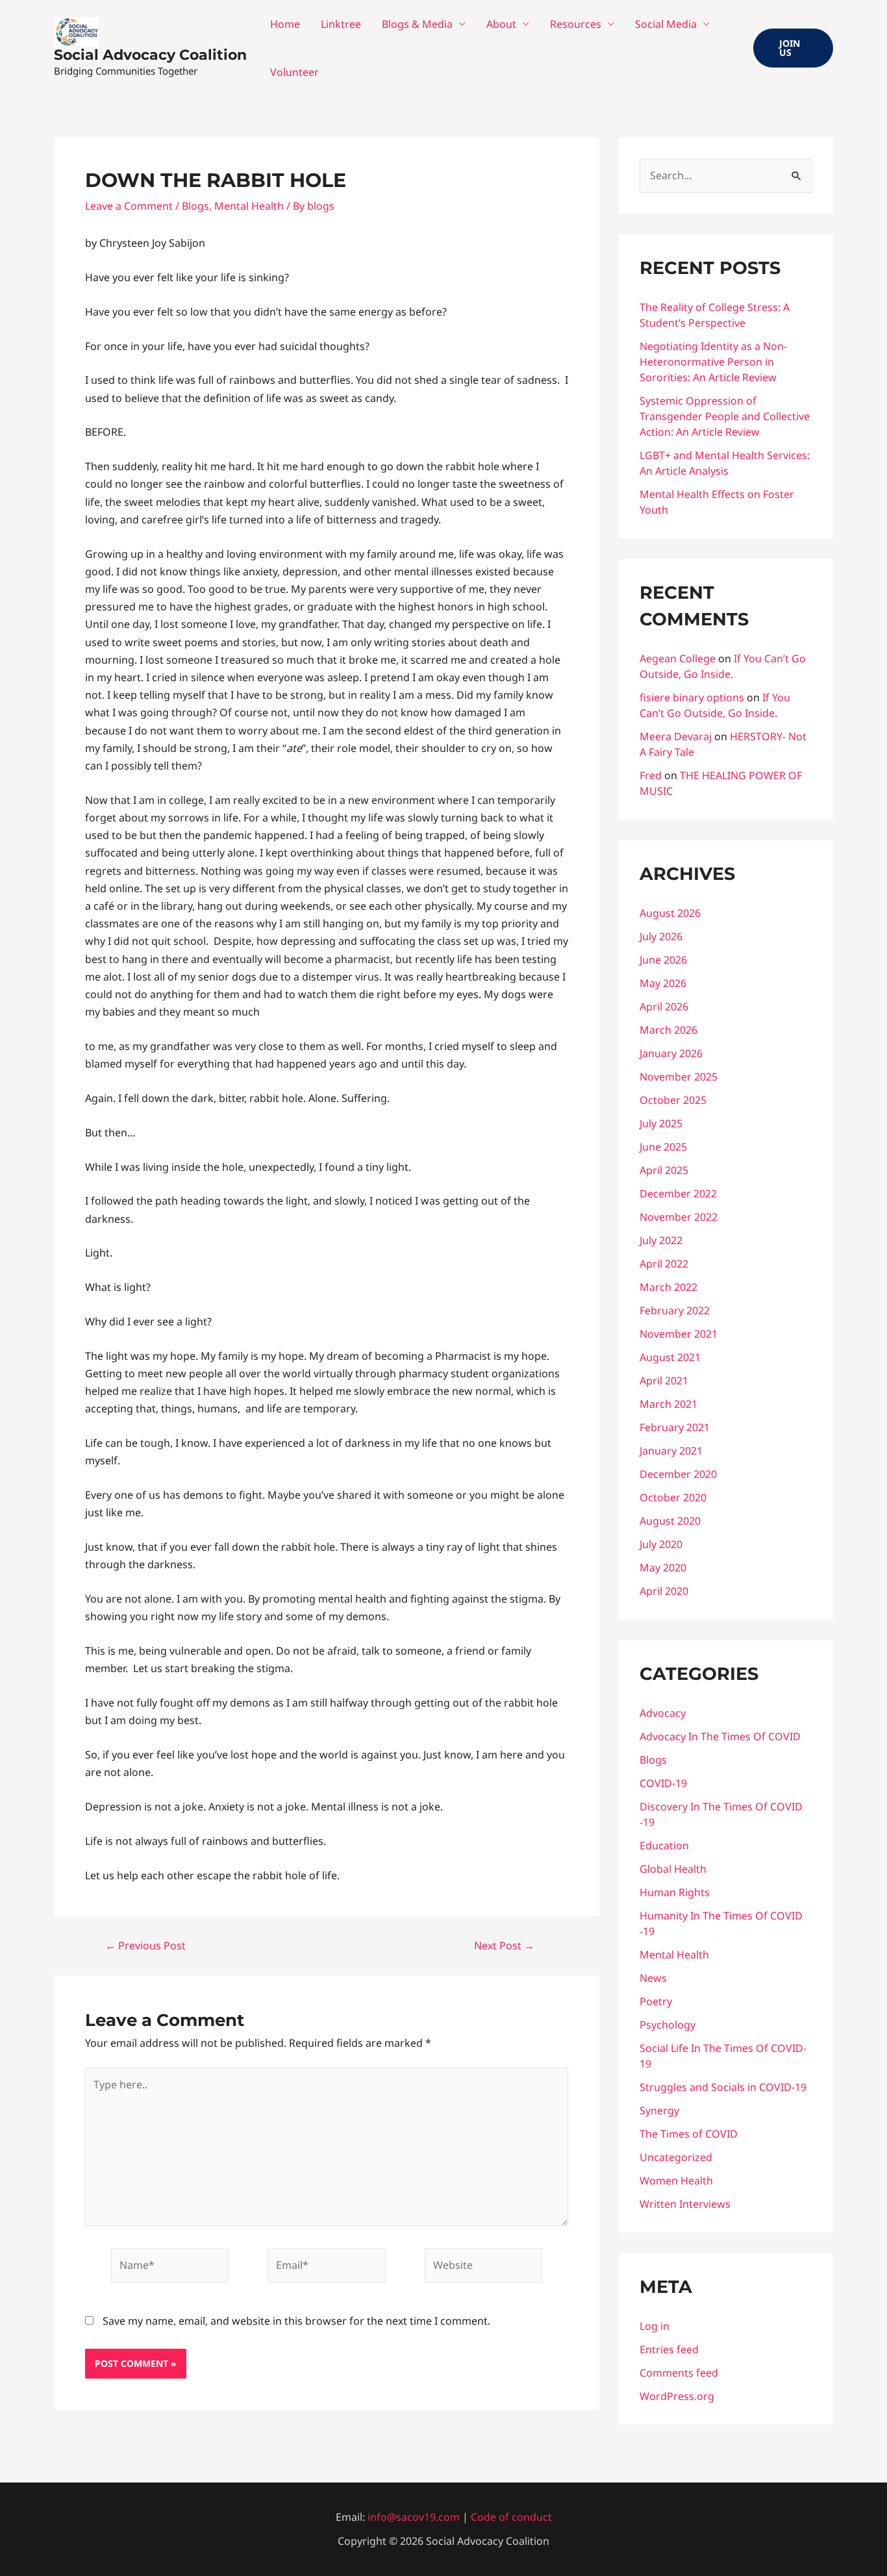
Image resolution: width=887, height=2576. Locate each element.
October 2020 (673, 1497)
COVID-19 (663, 1783)
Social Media (666, 24)
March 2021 (668, 1404)
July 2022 (661, 1240)
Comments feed (679, 2373)
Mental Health (249, 206)
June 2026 (663, 960)
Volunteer (294, 72)
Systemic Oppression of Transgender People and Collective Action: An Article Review (725, 416)
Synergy (659, 2110)
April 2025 (664, 1170)
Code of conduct (511, 2517)
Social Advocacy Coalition (150, 55)
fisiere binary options (692, 697)
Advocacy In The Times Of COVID (720, 1736)
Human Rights (675, 1892)
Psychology (668, 2025)
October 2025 (673, 1100)
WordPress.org (677, 2396)
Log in (655, 2326)
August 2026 (670, 913)
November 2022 (679, 1217)
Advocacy (663, 1713)
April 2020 (664, 1591)
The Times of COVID (689, 2134)
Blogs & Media (417, 24)
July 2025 (661, 1123)
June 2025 (663, 1147)
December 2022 (678, 1194)
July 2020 (661, 1544)
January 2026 (671, 1053)
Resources (576, 24)
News (653, 1978)
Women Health (676, 2181)
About (501, 24)
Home (285, 24)
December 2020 (678, 1474)
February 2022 (675, 1310)
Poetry (656, 2001)
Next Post (504, 1945)
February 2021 (675, 1427)
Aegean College (678, 658)
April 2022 (664, 1264)
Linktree (341, 24)
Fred (651, 775)
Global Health (673, 1869)
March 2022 (668, 1287)
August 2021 (670, 1357)
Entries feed (669, 2349)
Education (664, 1845)
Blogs (195, 206)
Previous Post (145, 1945)
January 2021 (671, 1451)
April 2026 (664, 1007)
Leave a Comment (129, 206)
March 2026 (668, 1030)
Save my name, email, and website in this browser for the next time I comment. (296, 2321)
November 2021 (679, 1334)
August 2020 (670, 1521)
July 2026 (661, 936)
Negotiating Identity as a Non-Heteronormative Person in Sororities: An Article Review (713, 362)
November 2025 (679, 1077)
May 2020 (663, 1568)
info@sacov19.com (414, 2517)
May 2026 (663, 983)
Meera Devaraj (676, 736)
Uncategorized (676, 2157)
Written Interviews (685, 2204)
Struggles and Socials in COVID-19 (723, 2087)
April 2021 (664, 1381)
